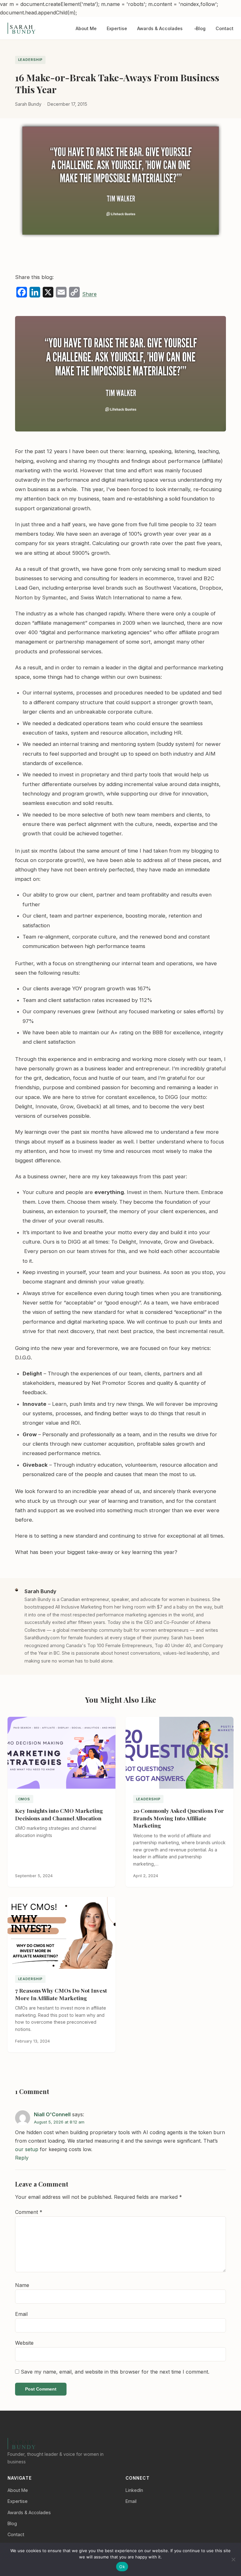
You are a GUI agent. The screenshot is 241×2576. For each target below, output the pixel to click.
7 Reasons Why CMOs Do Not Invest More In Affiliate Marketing (61, 1994)
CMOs (24, 1799)
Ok (122, 2567)
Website (24, 2343)
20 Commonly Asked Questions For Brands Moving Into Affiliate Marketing (178, 1818)
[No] (233, 2559)
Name (22, 2285)
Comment (29, 2212)
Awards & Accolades (160, 28)
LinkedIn (134, 2490)
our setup (27, 2149)
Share (89, 294)
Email (21, 2314)
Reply (22, 2158)
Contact (225, 28)
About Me (86, 28)
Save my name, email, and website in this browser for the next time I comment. (115, 2372)
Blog (201, 28)
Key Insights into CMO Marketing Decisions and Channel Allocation (59, 1814)
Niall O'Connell (52, 2114)
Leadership (30, 60)
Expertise (117, 28)
